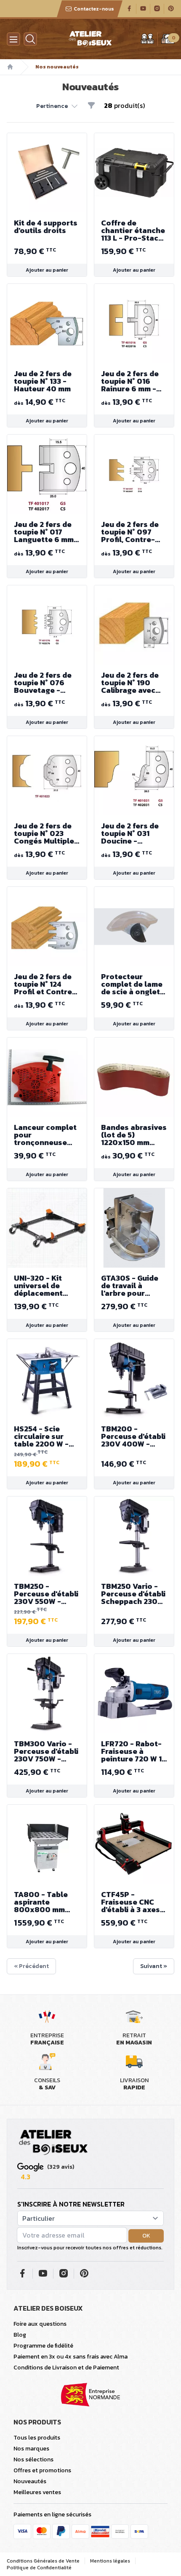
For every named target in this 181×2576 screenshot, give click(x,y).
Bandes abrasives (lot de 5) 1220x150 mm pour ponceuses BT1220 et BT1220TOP (134, 1135)
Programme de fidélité (43, 2346)
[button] (57, 105)
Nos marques (31, 2449)
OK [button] (146, 2236)
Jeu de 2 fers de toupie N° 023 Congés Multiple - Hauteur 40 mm (47, 833)
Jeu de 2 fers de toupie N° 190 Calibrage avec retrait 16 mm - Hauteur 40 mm (130, 683)
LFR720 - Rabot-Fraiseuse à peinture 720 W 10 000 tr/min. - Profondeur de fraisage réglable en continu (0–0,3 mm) (134, 1751)
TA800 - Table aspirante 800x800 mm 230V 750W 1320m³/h (41, 1902)
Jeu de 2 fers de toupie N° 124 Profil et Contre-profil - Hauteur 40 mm (45, 984)
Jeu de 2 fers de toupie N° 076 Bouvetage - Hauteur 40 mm (43, 683)
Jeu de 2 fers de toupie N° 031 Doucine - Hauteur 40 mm (130, 833)
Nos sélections (33, 2459)
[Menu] (13, 39)
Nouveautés (30, 2481)
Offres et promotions (42, 2470)
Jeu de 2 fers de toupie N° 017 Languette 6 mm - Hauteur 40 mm (47, 532)
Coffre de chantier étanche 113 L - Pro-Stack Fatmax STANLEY (133, 231)
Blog (20, 2335)
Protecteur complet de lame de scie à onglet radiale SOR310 (132, 984)
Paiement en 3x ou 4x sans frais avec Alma (71, 2357)
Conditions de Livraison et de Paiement (66, 2368)
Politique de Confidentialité (39, 2568)
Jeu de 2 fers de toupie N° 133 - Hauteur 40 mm (43, 381)
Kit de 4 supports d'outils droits (46, 227)
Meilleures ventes (37, 2492)
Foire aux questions (40, 2324)
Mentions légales (110, 2561)
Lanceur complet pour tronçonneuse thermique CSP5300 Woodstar (45, 1135)
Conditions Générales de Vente (43, 2561)
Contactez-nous (94, 9)
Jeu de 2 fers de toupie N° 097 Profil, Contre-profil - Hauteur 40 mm (130, 532)
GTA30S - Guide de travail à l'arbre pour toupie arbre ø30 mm (133, 1286)
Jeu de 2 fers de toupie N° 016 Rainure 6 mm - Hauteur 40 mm (130, 381)
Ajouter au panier (47, 270)
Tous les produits (37, 2438)
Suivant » (154, 1966)
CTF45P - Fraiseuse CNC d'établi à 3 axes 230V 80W (130, 1902)
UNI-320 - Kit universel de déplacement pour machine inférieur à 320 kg (46, 1286)
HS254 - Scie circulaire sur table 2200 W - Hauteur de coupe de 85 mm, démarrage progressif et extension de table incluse (44, 1436)
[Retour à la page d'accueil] (53, 2143)
